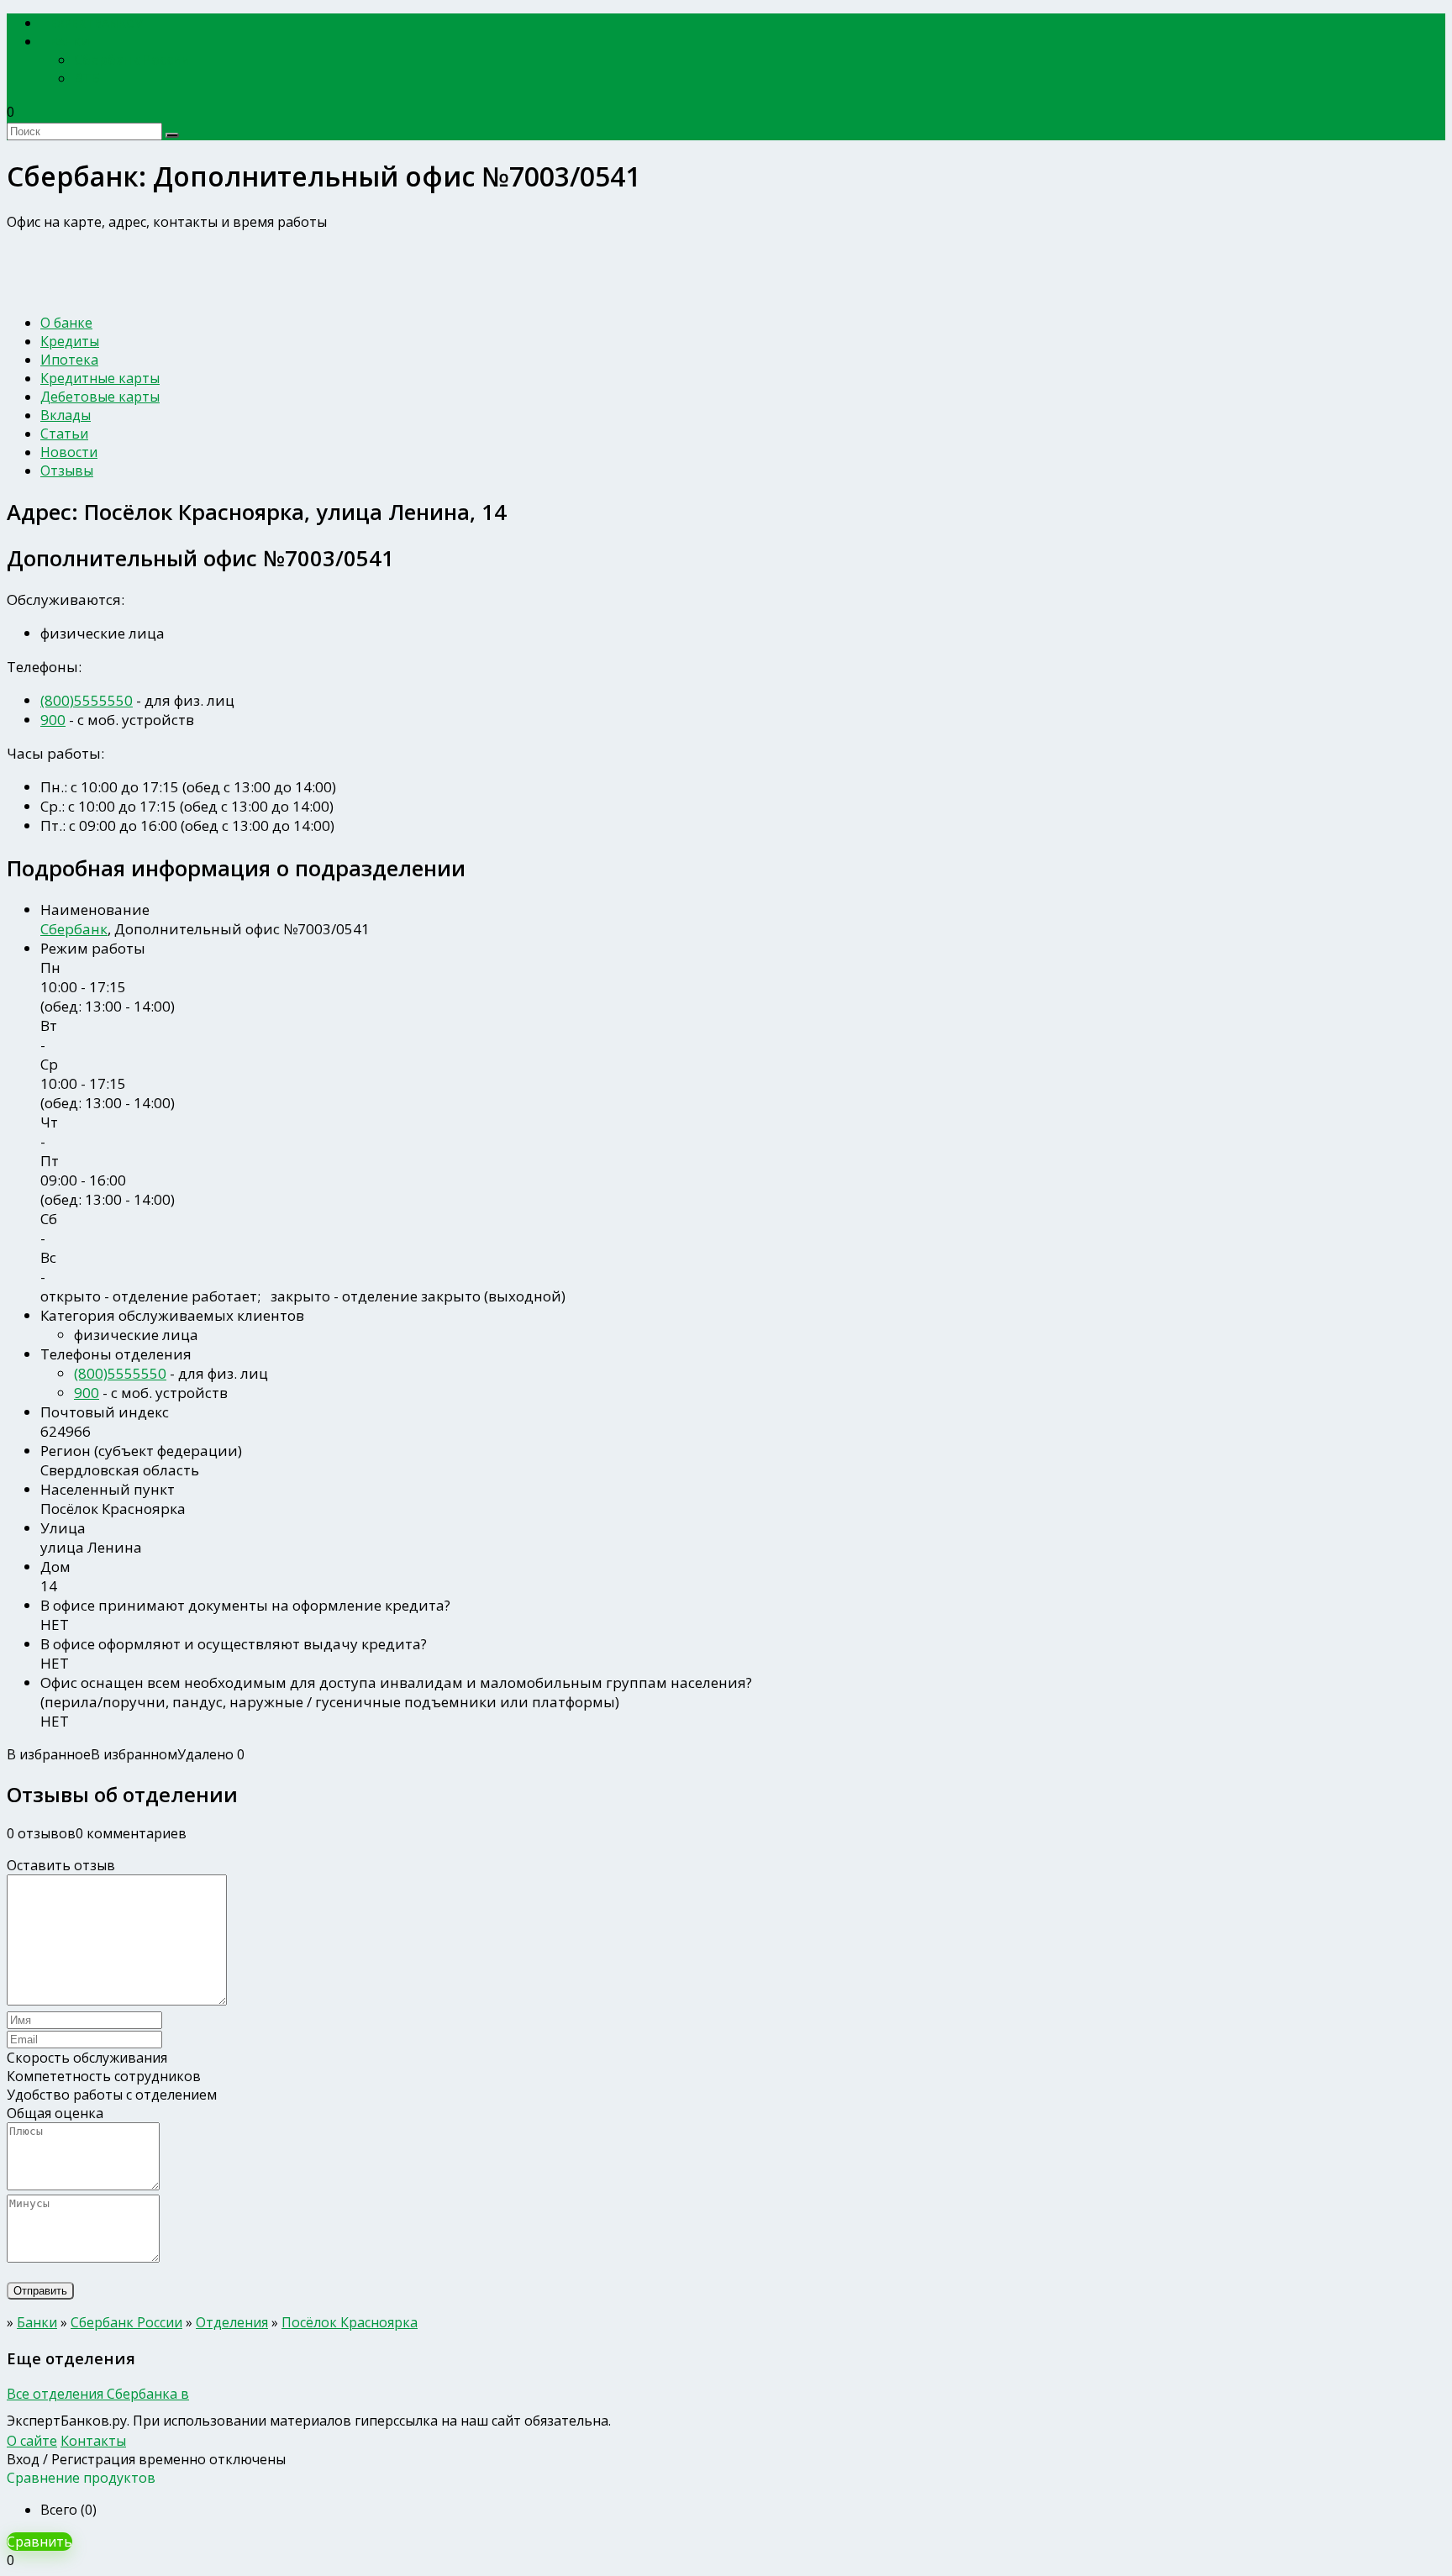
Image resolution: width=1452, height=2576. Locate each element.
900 (53, 720)
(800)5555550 (87, 700)
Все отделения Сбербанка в (98, 2394)
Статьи (64, 434)
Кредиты (70, 341)
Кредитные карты (100, 378)
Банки (70, 42)
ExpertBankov (97, 23)
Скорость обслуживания (87, 2058)
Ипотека (69, 360)
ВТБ (87, 78)
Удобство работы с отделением (112, 2095)
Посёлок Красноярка (350, 2322)
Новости (69, 452)
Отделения (232, 2322)
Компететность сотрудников (104, 2076)
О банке (66, 323)
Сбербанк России (132, 60)
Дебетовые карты (100, 397)
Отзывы (67, 471)
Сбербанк (74, 929)
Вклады (66, 415)
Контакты (93, 2441)
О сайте (32, 2441)
